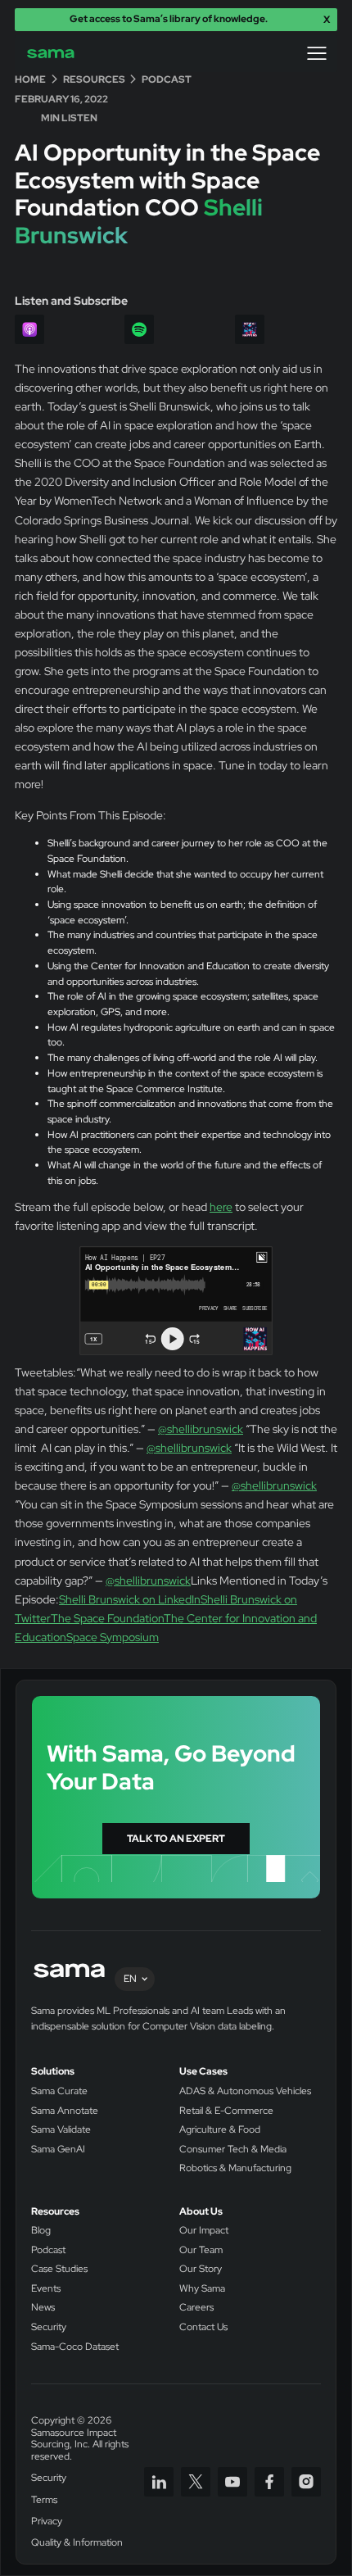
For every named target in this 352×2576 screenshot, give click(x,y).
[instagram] (306, 2482)
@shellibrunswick (201, 1429)
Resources (55, 2212)
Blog (41, 2231)
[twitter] (196, 2482)
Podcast (48, 2250)
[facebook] (269, 2482)
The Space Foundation (107, 1618)
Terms (44, 2500)
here (221, 1206)
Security (49, 2327)
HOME (30, 80)
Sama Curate (59, 2091)
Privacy (47, 2522)
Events (46, 2289)
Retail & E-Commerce (226, 2111)
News (43, 2308)
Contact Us (203, 2327)
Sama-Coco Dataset (75, 2347)
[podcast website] (250, 329)
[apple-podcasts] (29, 329)
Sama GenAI (58, 2150)
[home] (62, 54)
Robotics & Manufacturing (235, 2168)
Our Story (201, 2269)
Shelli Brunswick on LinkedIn (130, 1599)
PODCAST (167, 80)
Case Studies (59, 2269)
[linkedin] (159, 2482)
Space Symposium (113, 1637)
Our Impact (204, 2231)
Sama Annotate (65, 2111)
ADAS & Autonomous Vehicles (245, 2091)
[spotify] (139, 329)
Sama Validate (61, 2130)
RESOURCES (94, 80)
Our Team (201, 2250)
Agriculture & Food (220, 2130)
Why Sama (202, 2289)
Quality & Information (77, 2543)
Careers (196, 2308)
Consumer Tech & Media (233, 2150)
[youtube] (232, 2482)
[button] (317, 53)
